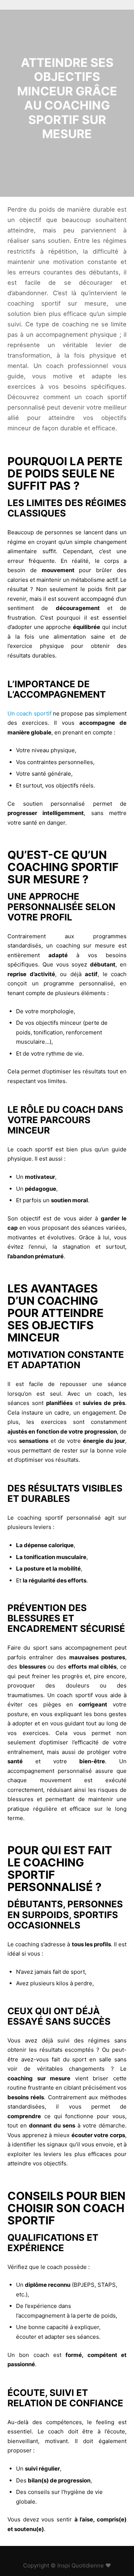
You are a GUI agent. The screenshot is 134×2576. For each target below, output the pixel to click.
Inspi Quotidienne (81, 2565)
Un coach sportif (29, 713)
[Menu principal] (120, 5)
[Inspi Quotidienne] (45, 5)
